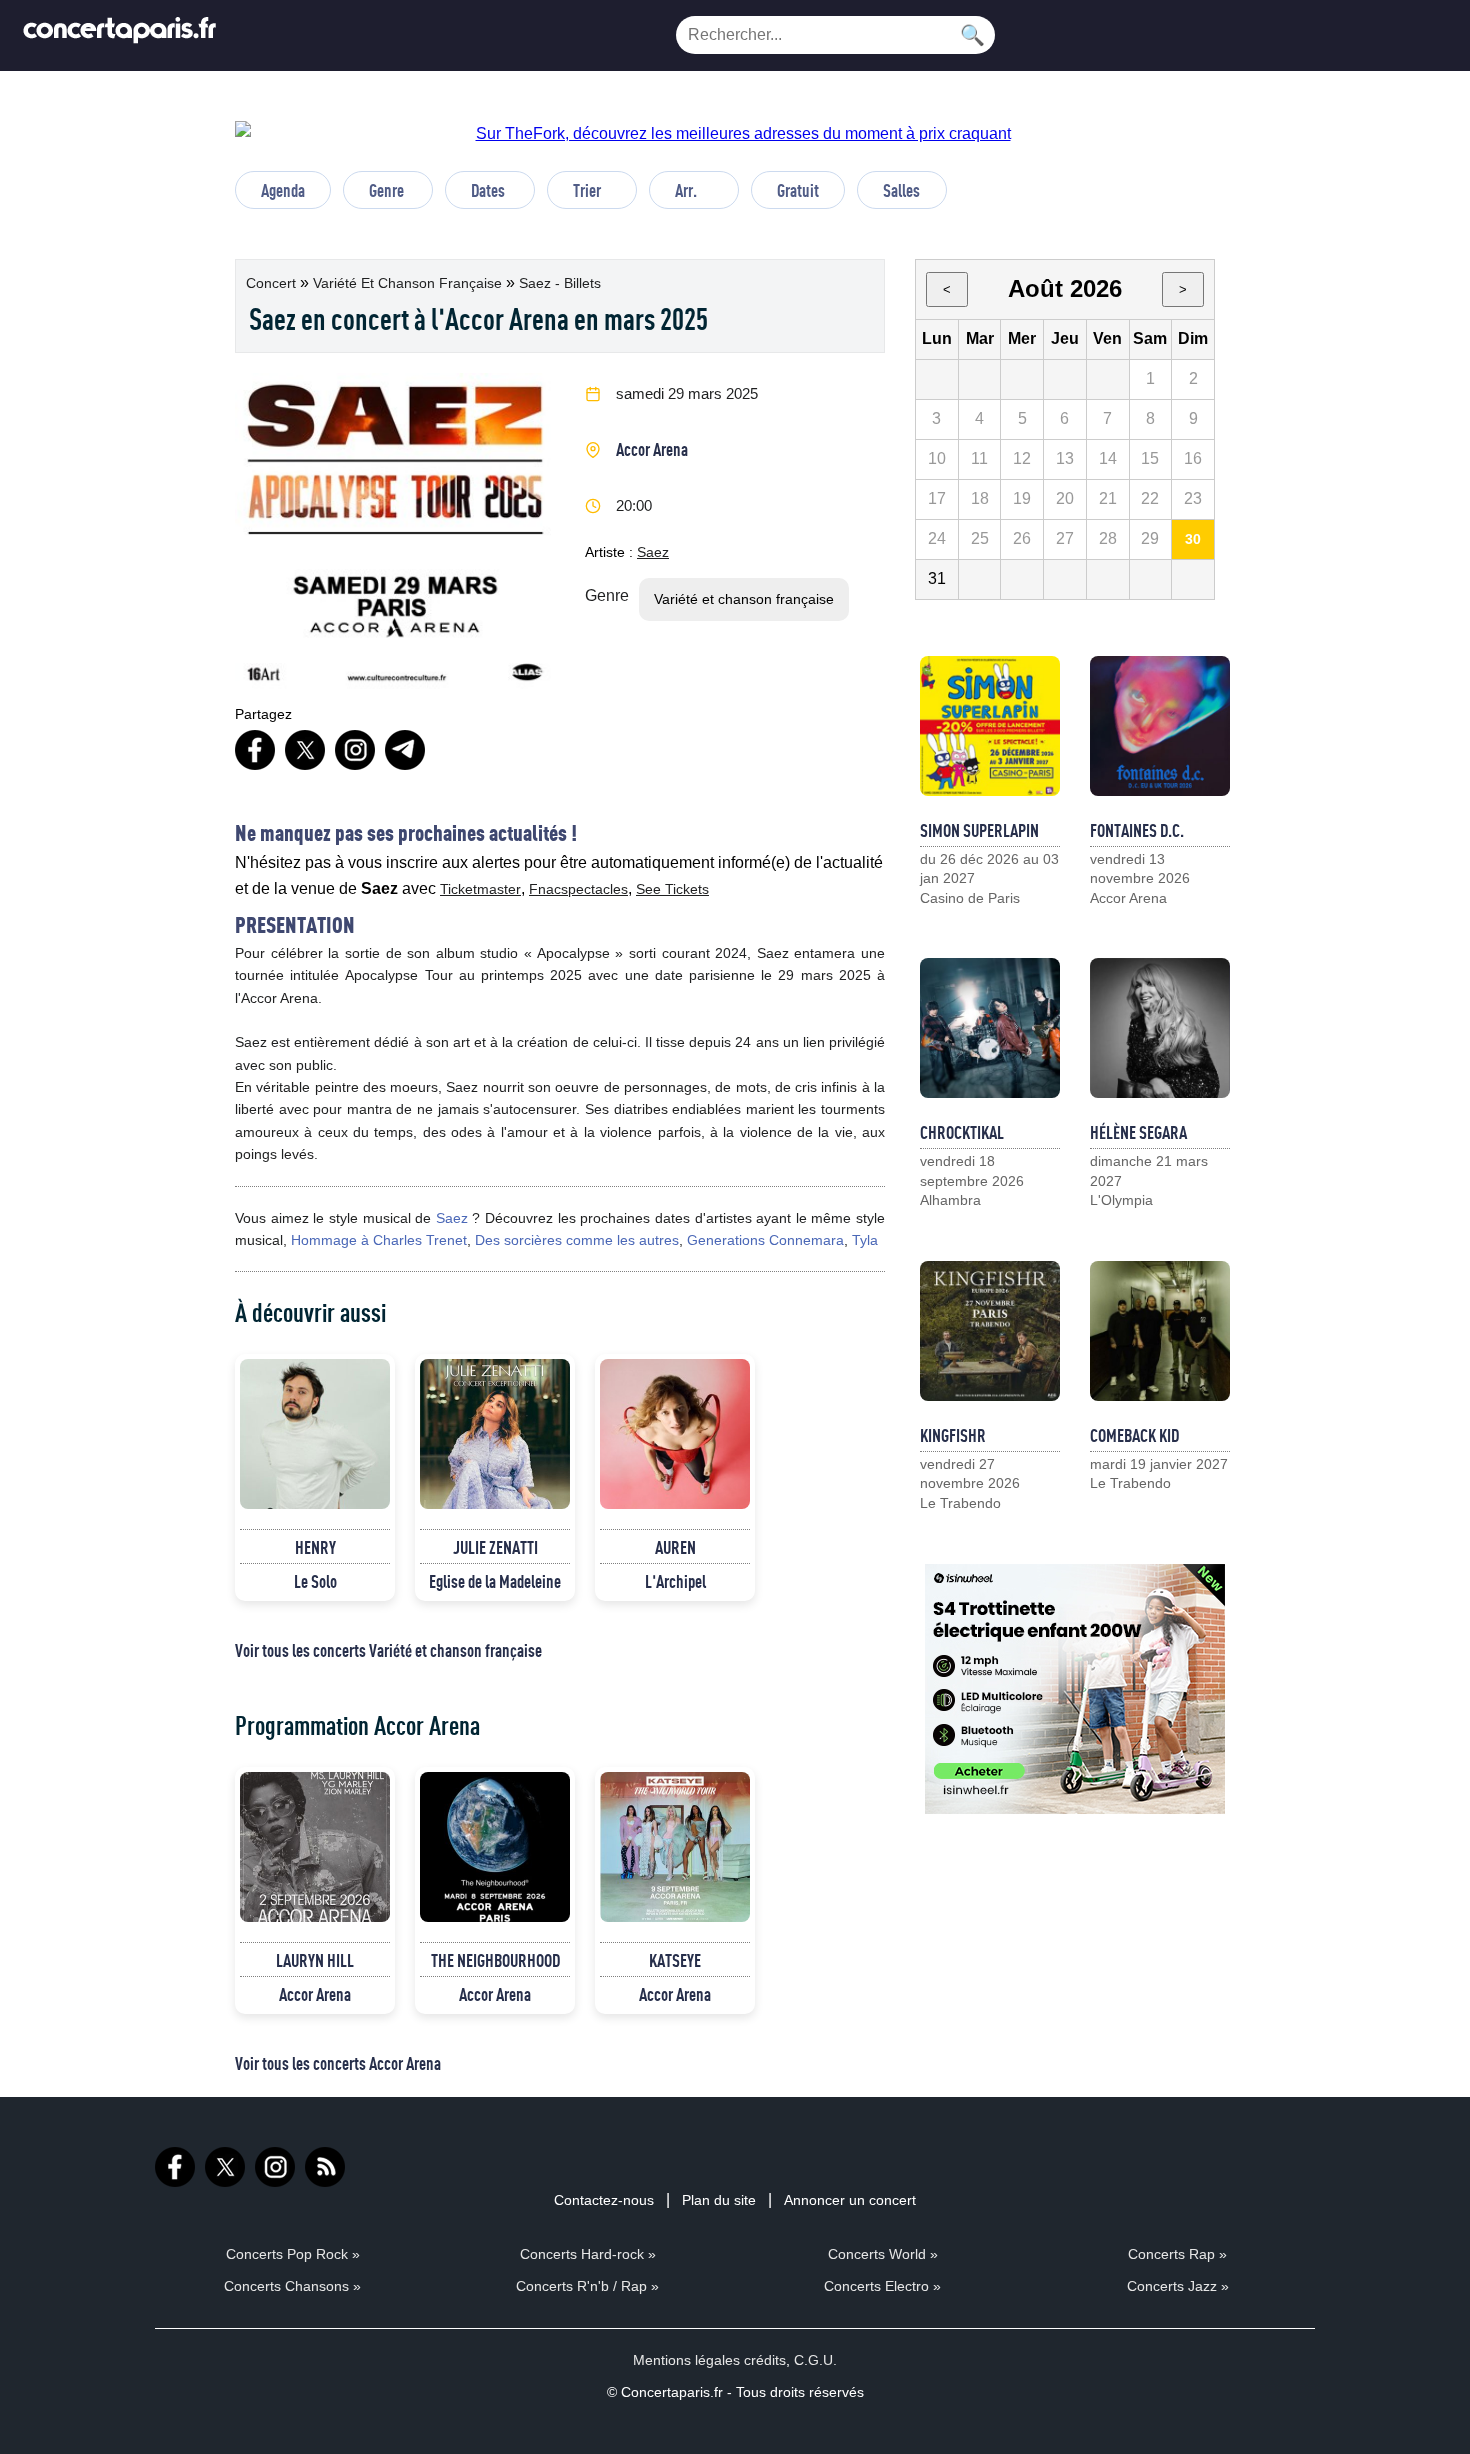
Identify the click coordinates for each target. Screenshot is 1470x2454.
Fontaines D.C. (1137, 830)
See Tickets (672, 889)
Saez (653, 552)
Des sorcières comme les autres (577, 1240)
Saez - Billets (560, 283)
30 (1193, 539)
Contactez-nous (604, 2200)
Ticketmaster (480, 889)
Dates (488, 190)
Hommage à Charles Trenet (379, 1240)
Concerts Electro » (882, 2286)
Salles (901, 190)
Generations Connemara (765, 1240)
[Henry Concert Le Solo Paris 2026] (315, 1434)
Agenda (283, 190)
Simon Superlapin (979, 830)
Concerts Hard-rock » (588, 2254)
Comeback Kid (1134, 1435)
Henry (315, 1547)
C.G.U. (815, 2360)
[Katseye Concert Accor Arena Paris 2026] (675, 1847)
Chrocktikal (962, 1132)
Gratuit (798, 190)
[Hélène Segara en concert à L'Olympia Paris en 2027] (1160, 1028)
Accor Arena (652, 449)
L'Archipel (675, 1581)
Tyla (865, 1240)
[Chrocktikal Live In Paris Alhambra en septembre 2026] (990, 1028)
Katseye (675, 1960)
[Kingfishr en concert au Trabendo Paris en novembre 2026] (990, 1331)
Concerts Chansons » (292, 2286)
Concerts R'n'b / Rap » (587, 2286)
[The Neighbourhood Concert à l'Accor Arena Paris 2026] (495, 1847)
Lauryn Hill (315, 1960)
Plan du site (719, 2200)
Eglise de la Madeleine (495, 1581)
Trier (587, 190)
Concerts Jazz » (1178, 2286)
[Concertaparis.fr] (120, 35)
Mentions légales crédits (709, 2360)
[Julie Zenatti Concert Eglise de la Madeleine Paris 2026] (495, 1434)
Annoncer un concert (850, 2200)
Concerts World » (883, 2254)
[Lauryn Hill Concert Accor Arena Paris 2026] (315, 1847)
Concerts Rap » (1177, 2254)
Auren (675, 1547)
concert (273, 283)
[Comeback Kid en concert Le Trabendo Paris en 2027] (1160, 1331)
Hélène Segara (1138, 1132)
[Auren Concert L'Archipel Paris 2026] (675, 1434)
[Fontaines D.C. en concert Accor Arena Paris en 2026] (1160, 726)
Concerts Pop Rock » (293, 2254)
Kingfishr (953, 1435)
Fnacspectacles (578, 889)
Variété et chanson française (409, 283)
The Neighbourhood (495, 1960)
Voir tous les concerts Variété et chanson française (388, 1650)
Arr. (686, 190)
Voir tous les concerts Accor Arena (338, 2063)
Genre (386, 190)
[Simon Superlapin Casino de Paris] (990, 726)
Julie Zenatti (495, 1547)
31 (937, 578)
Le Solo (315, 1581)
